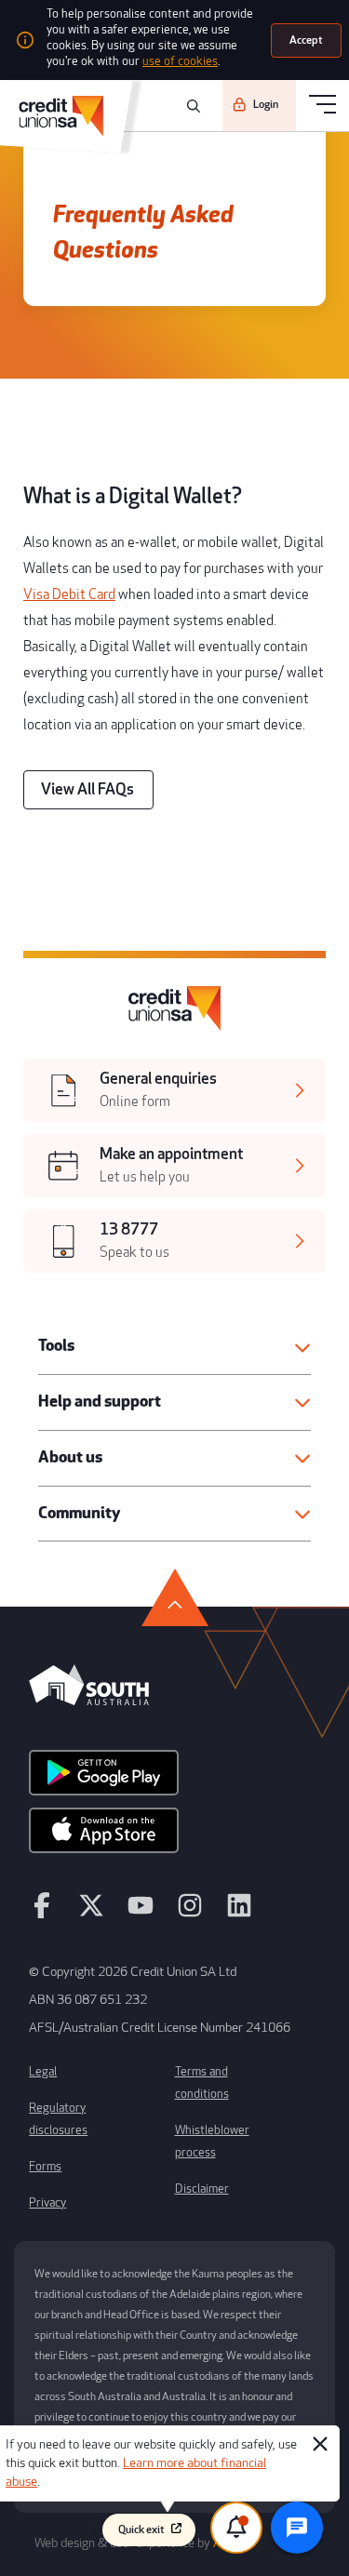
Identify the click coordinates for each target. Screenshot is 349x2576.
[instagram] (190, 1914)
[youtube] (141, 1914)
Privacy (47, 2203)
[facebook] (42, 1914)
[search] (191, 106)
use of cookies (180, 61)
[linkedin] (239, 1914)
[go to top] (175, 1597)
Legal (43, 2072)
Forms (45, 2167)
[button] (174, 1347)
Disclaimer (202, 2189)
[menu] (322, 106)
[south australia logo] (89, 1701)
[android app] (104, 1779)
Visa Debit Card (69, 595)
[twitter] (91, 1914)
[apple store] (104, 1836)
